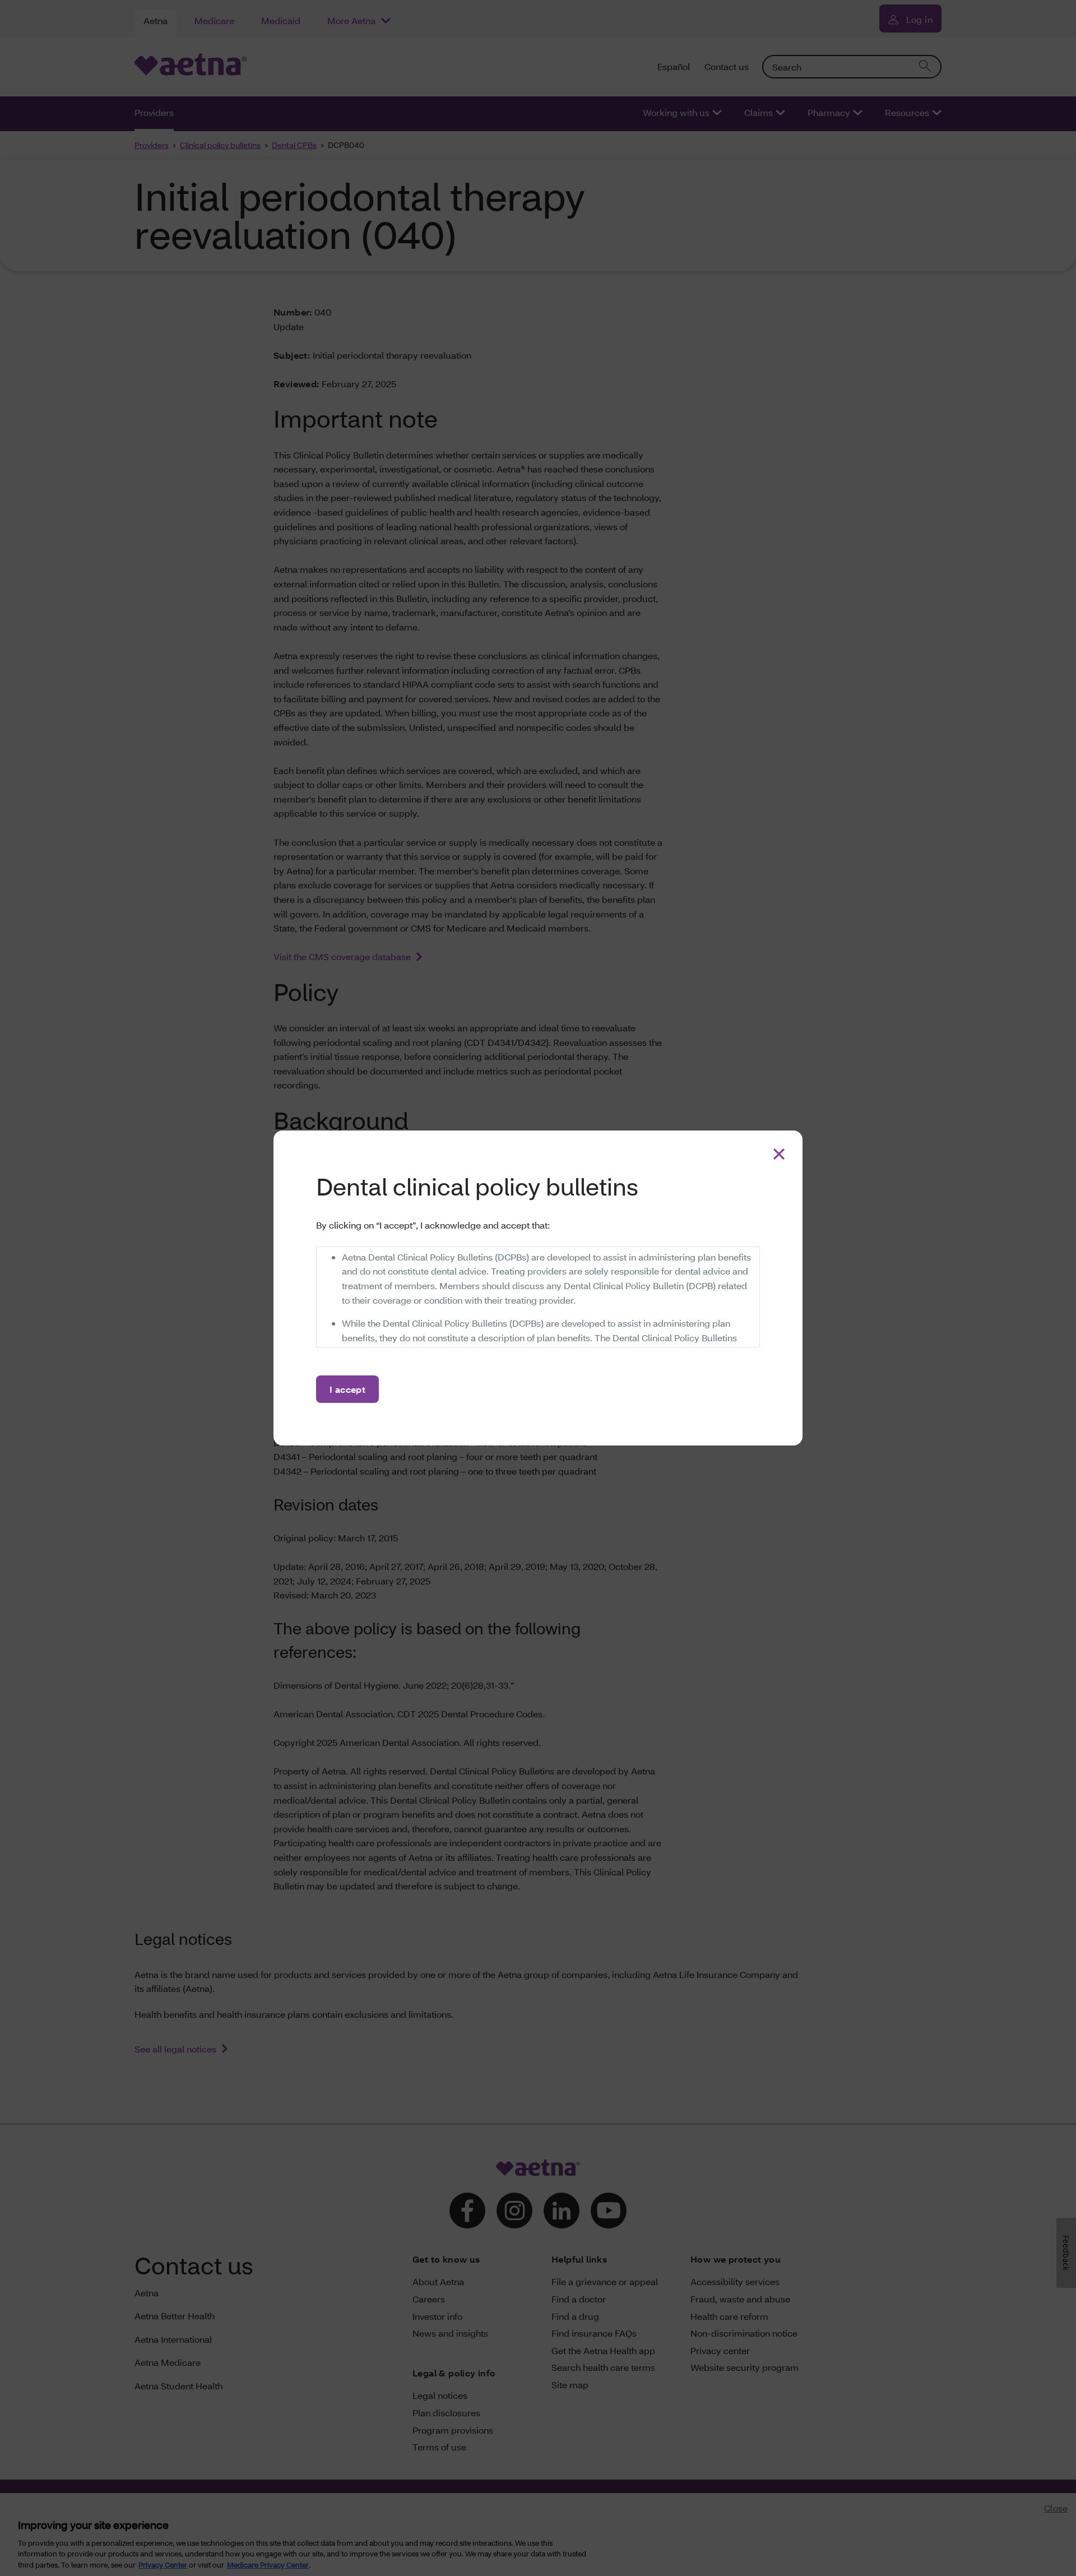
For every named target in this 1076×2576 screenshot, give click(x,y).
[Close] (779, 1154)
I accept (347, 1389)
